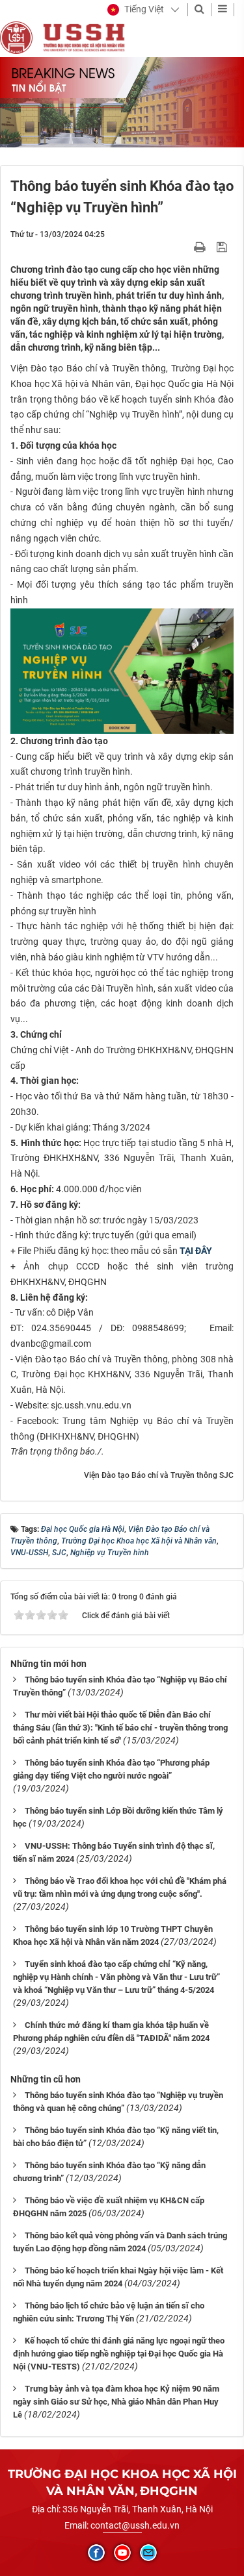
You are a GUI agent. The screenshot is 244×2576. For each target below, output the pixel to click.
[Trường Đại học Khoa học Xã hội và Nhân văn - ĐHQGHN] (16, 37)
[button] (136, 10)
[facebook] (96, 2553)
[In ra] (201, 247)
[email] (148, 2553)
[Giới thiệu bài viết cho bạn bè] (184, 247)
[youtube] (122, 2553)
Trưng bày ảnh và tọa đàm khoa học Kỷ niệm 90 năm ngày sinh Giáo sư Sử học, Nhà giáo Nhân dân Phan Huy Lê (116, 2402)
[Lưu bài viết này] (224, 247)
